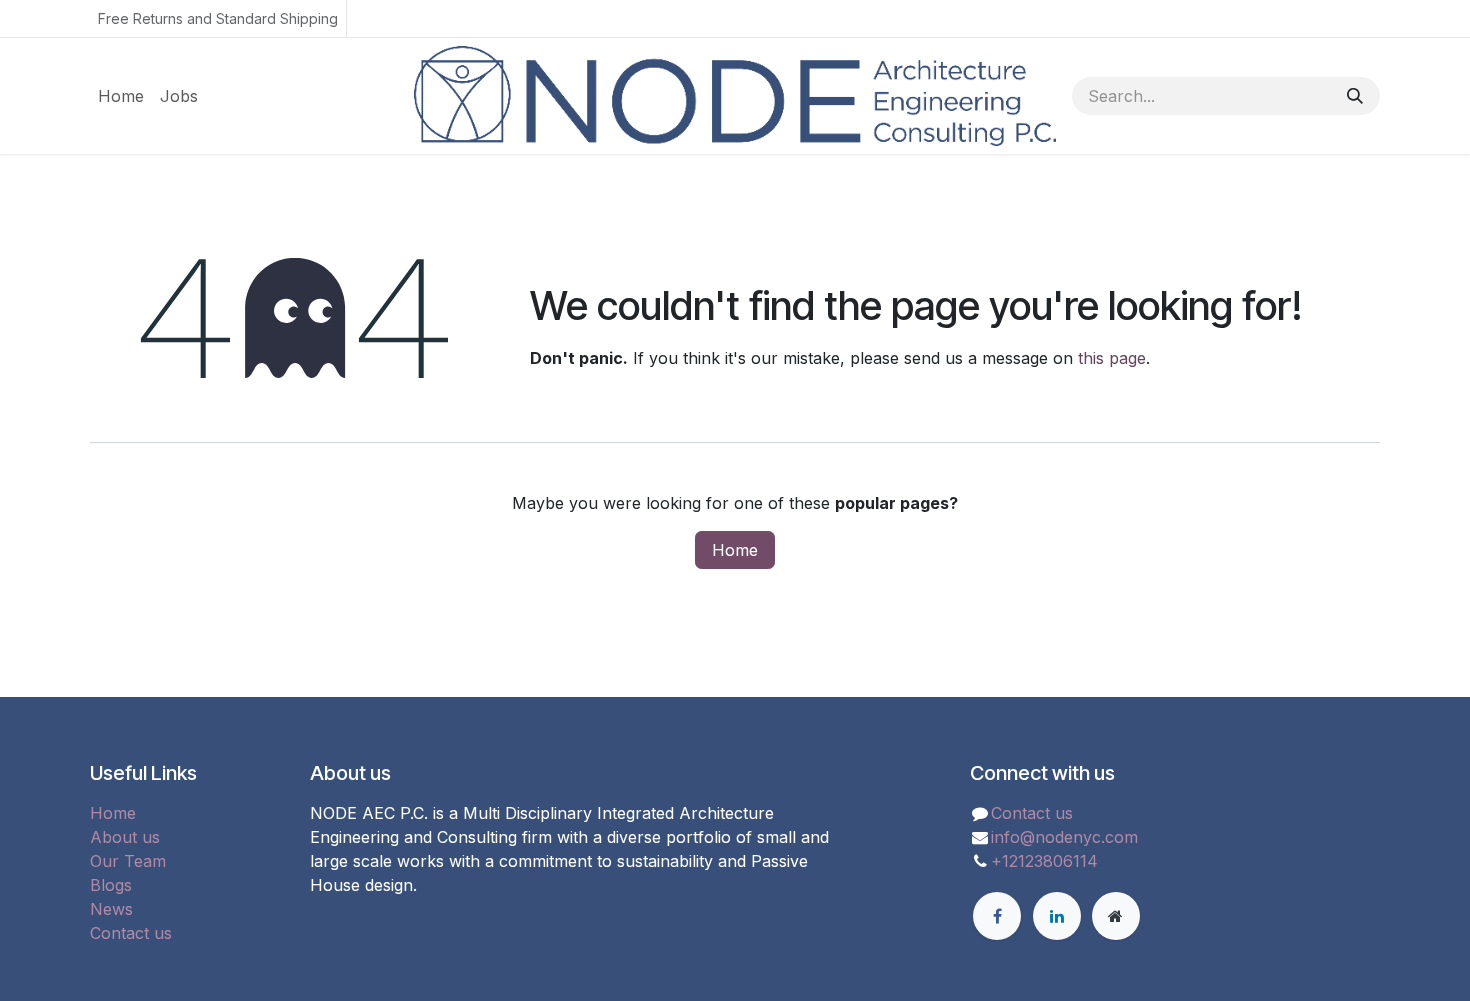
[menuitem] (121, 96)
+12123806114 (1044, 861)
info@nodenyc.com (1064, 837)
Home (735, 550)
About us (125, 837)
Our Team (128, 861)
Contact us (131, 933)
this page (1112, 358)
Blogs (111, 885)
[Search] (1355, 96)
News (111, 909)
